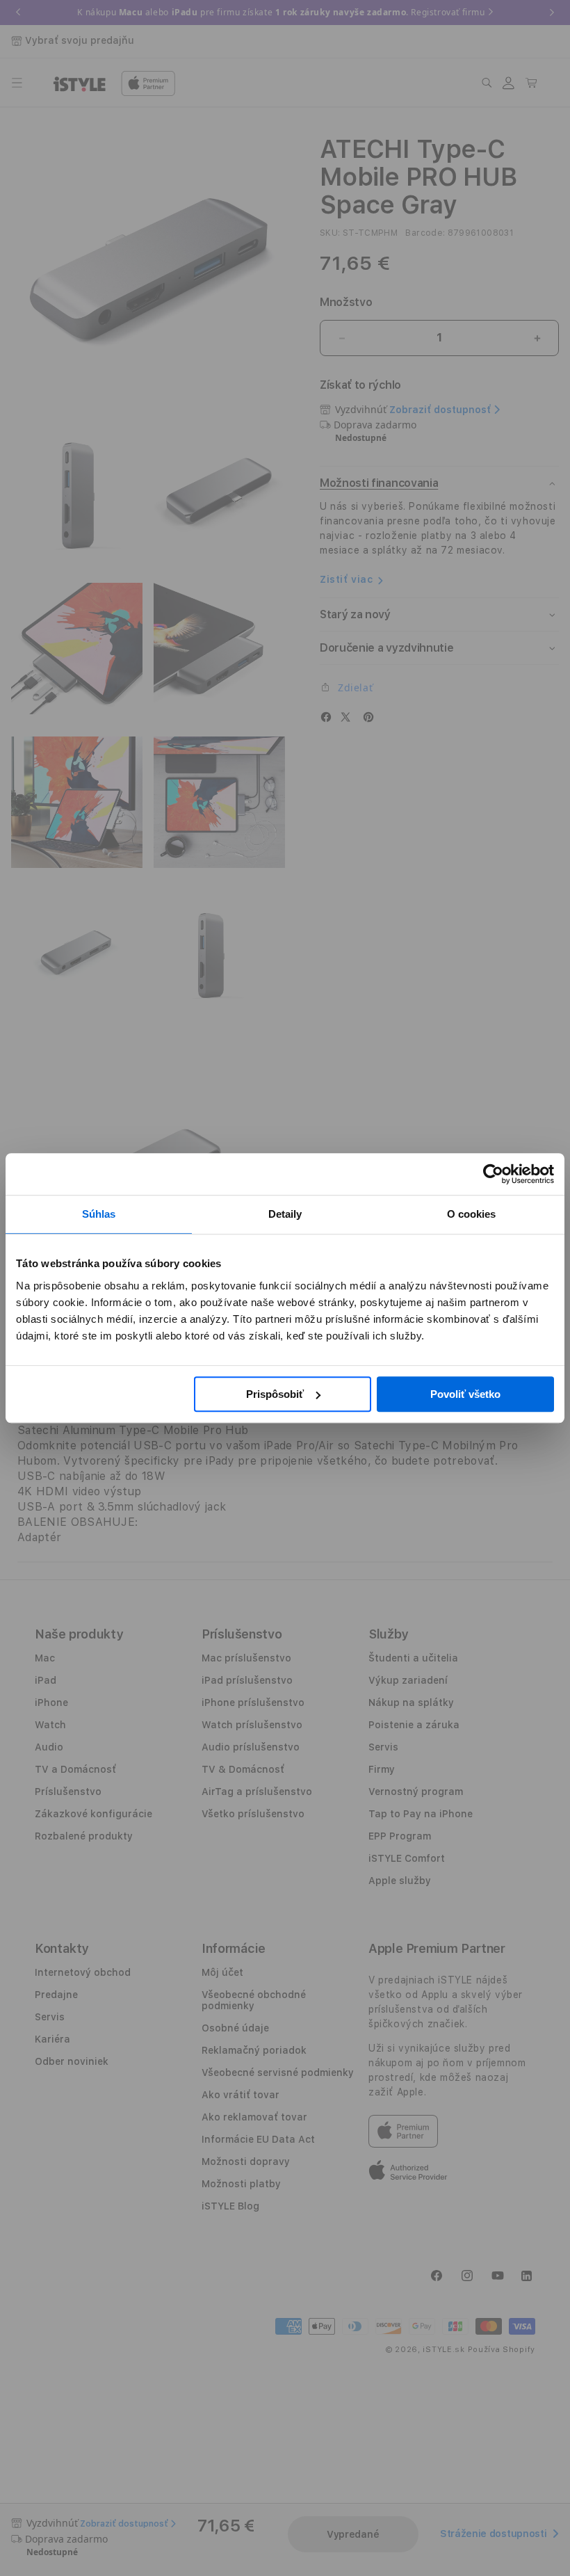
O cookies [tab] (472, 1214)
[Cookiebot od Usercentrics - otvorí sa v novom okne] (493, 1174)
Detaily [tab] (285, 1214)
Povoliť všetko (465, 1394)
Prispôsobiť (275, 1394)
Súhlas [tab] (99, 1214)
